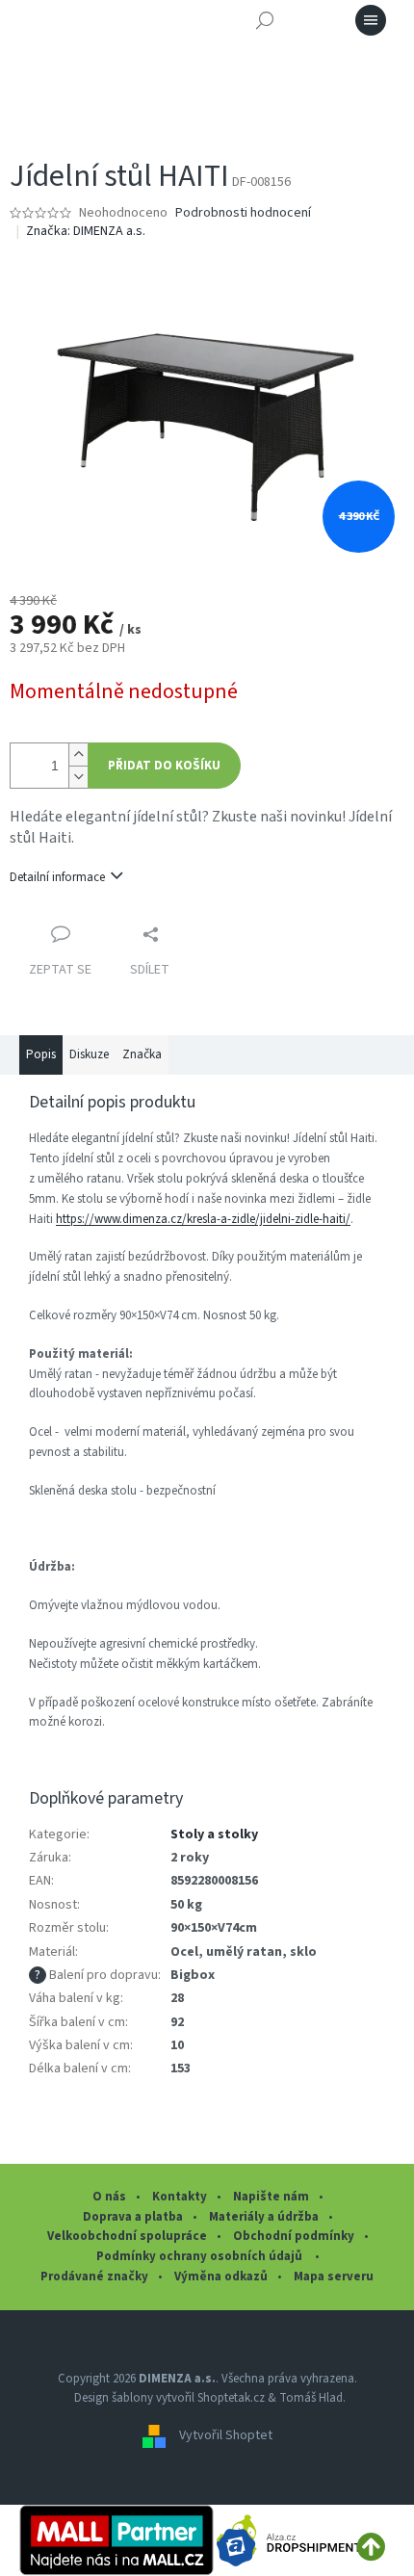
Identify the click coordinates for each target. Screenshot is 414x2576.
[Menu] (371, 20)
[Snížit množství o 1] (78, 777)
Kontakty (180, 2197)
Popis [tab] (41, 1054)
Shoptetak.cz (231, 2398)
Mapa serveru (334, 2277)
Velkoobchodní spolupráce (127, 2236)
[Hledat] (265, 20)
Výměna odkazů (221, 2277)
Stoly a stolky (214, 1834)
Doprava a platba (133, 2217)
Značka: (86, 231)
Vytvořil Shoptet (226, 2435)
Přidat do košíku (164, 766)
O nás (109, 2197)
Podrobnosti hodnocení (243, 213)
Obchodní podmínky (294, 2236)
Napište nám (271, 2197)
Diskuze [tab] (89, 1054)
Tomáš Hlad (311, 2398)
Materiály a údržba (264, 2217)
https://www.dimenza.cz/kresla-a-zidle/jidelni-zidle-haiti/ (203, 1219)
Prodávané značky (94, 2277)
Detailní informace (57, 877)
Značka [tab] (142, 1054)
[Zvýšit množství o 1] (78, 755)
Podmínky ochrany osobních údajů (201, 2256)
